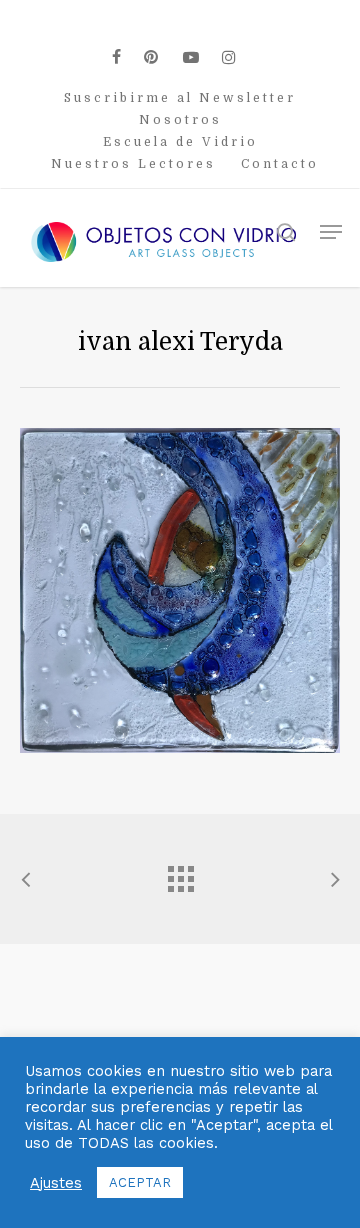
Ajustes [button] (56, 1183)
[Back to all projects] (180, 874)
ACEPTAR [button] (140, 1182)
